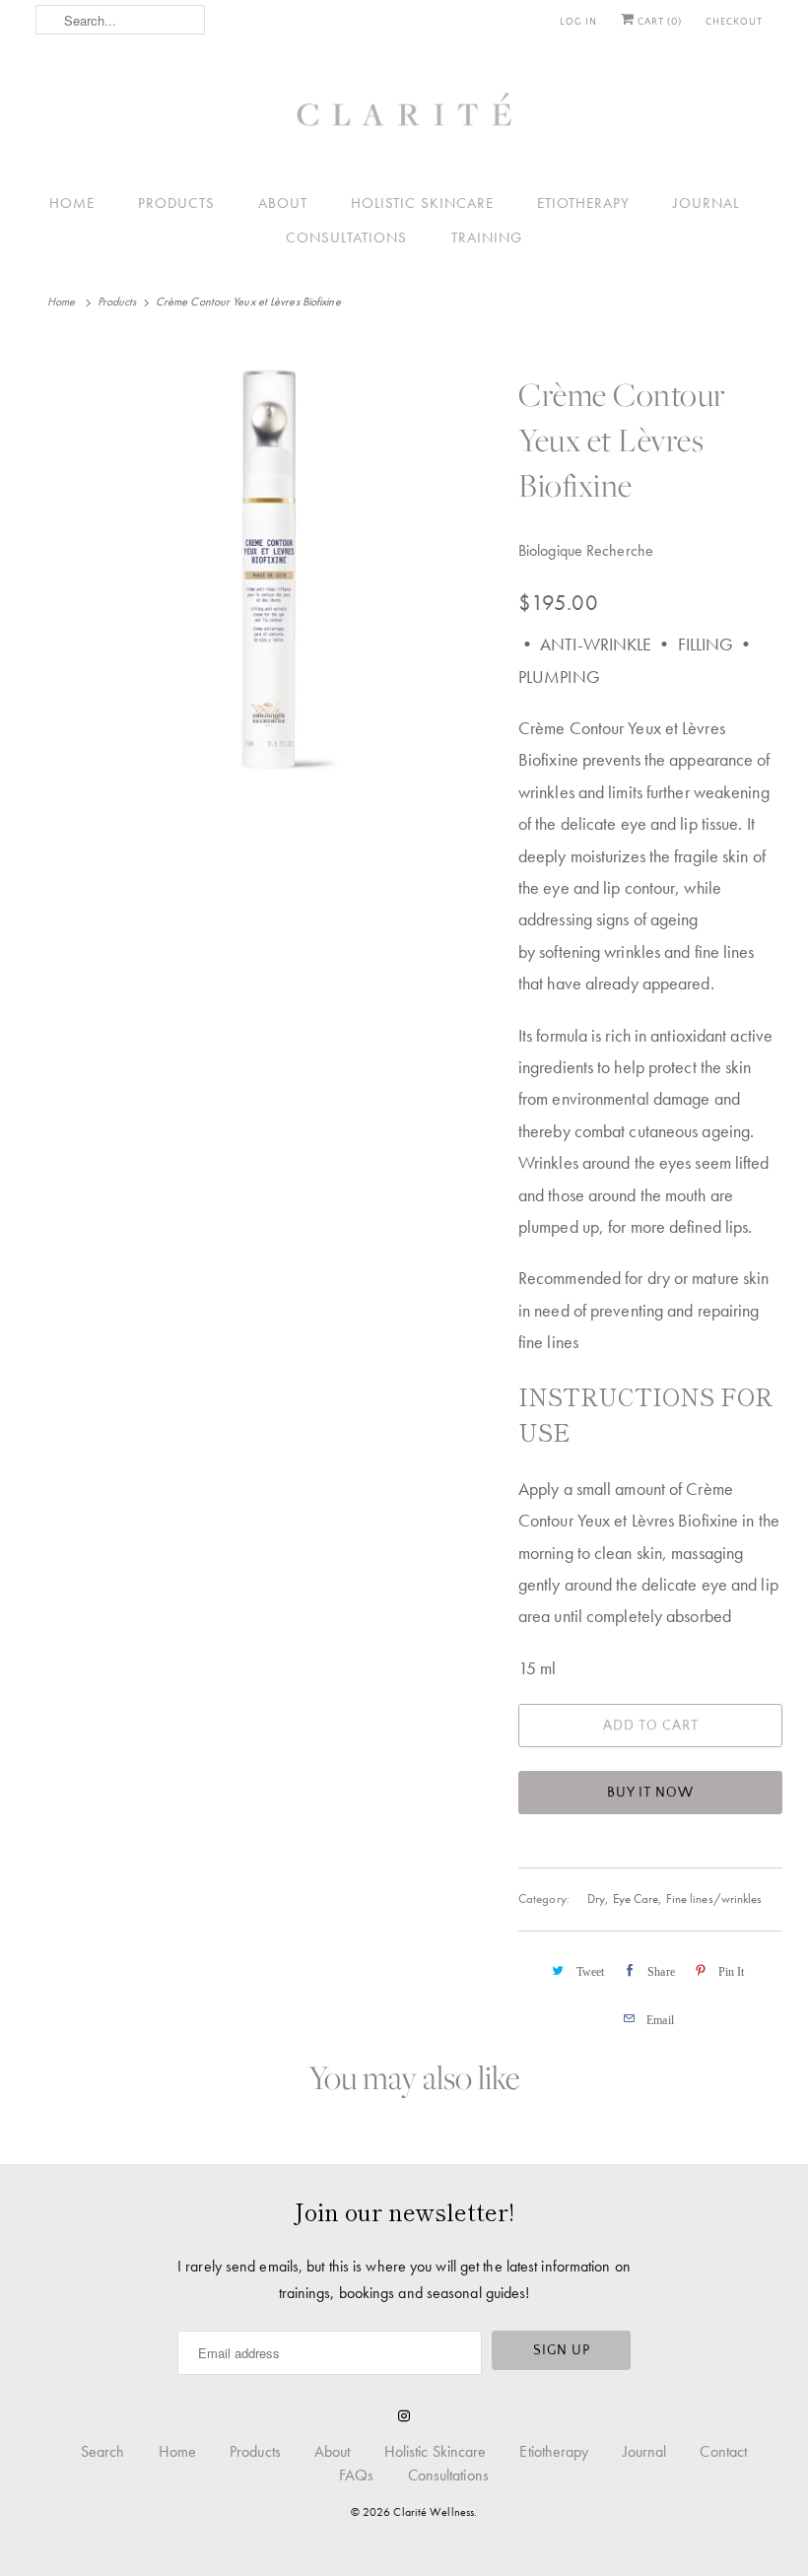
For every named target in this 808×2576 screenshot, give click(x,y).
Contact (723, 2451)
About (283, 203)
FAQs (356, 2475)
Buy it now (650, 1793)
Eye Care (636, 1898)
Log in (578, 22)
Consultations (346, 238)
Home (72, 203)
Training (487, 238)
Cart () (658, 22)
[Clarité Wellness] (404, 117)
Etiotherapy (583, 203)
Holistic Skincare (422, 203)
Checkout (734, 22)
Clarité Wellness (434, 2512)
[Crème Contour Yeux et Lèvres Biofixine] (272, 568)
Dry (596, 1898)
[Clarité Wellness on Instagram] (404, 2416)
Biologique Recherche (586, 550)
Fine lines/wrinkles (714, 1898)
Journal (706, 203)
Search (103, 2451)
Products (176, 203)
